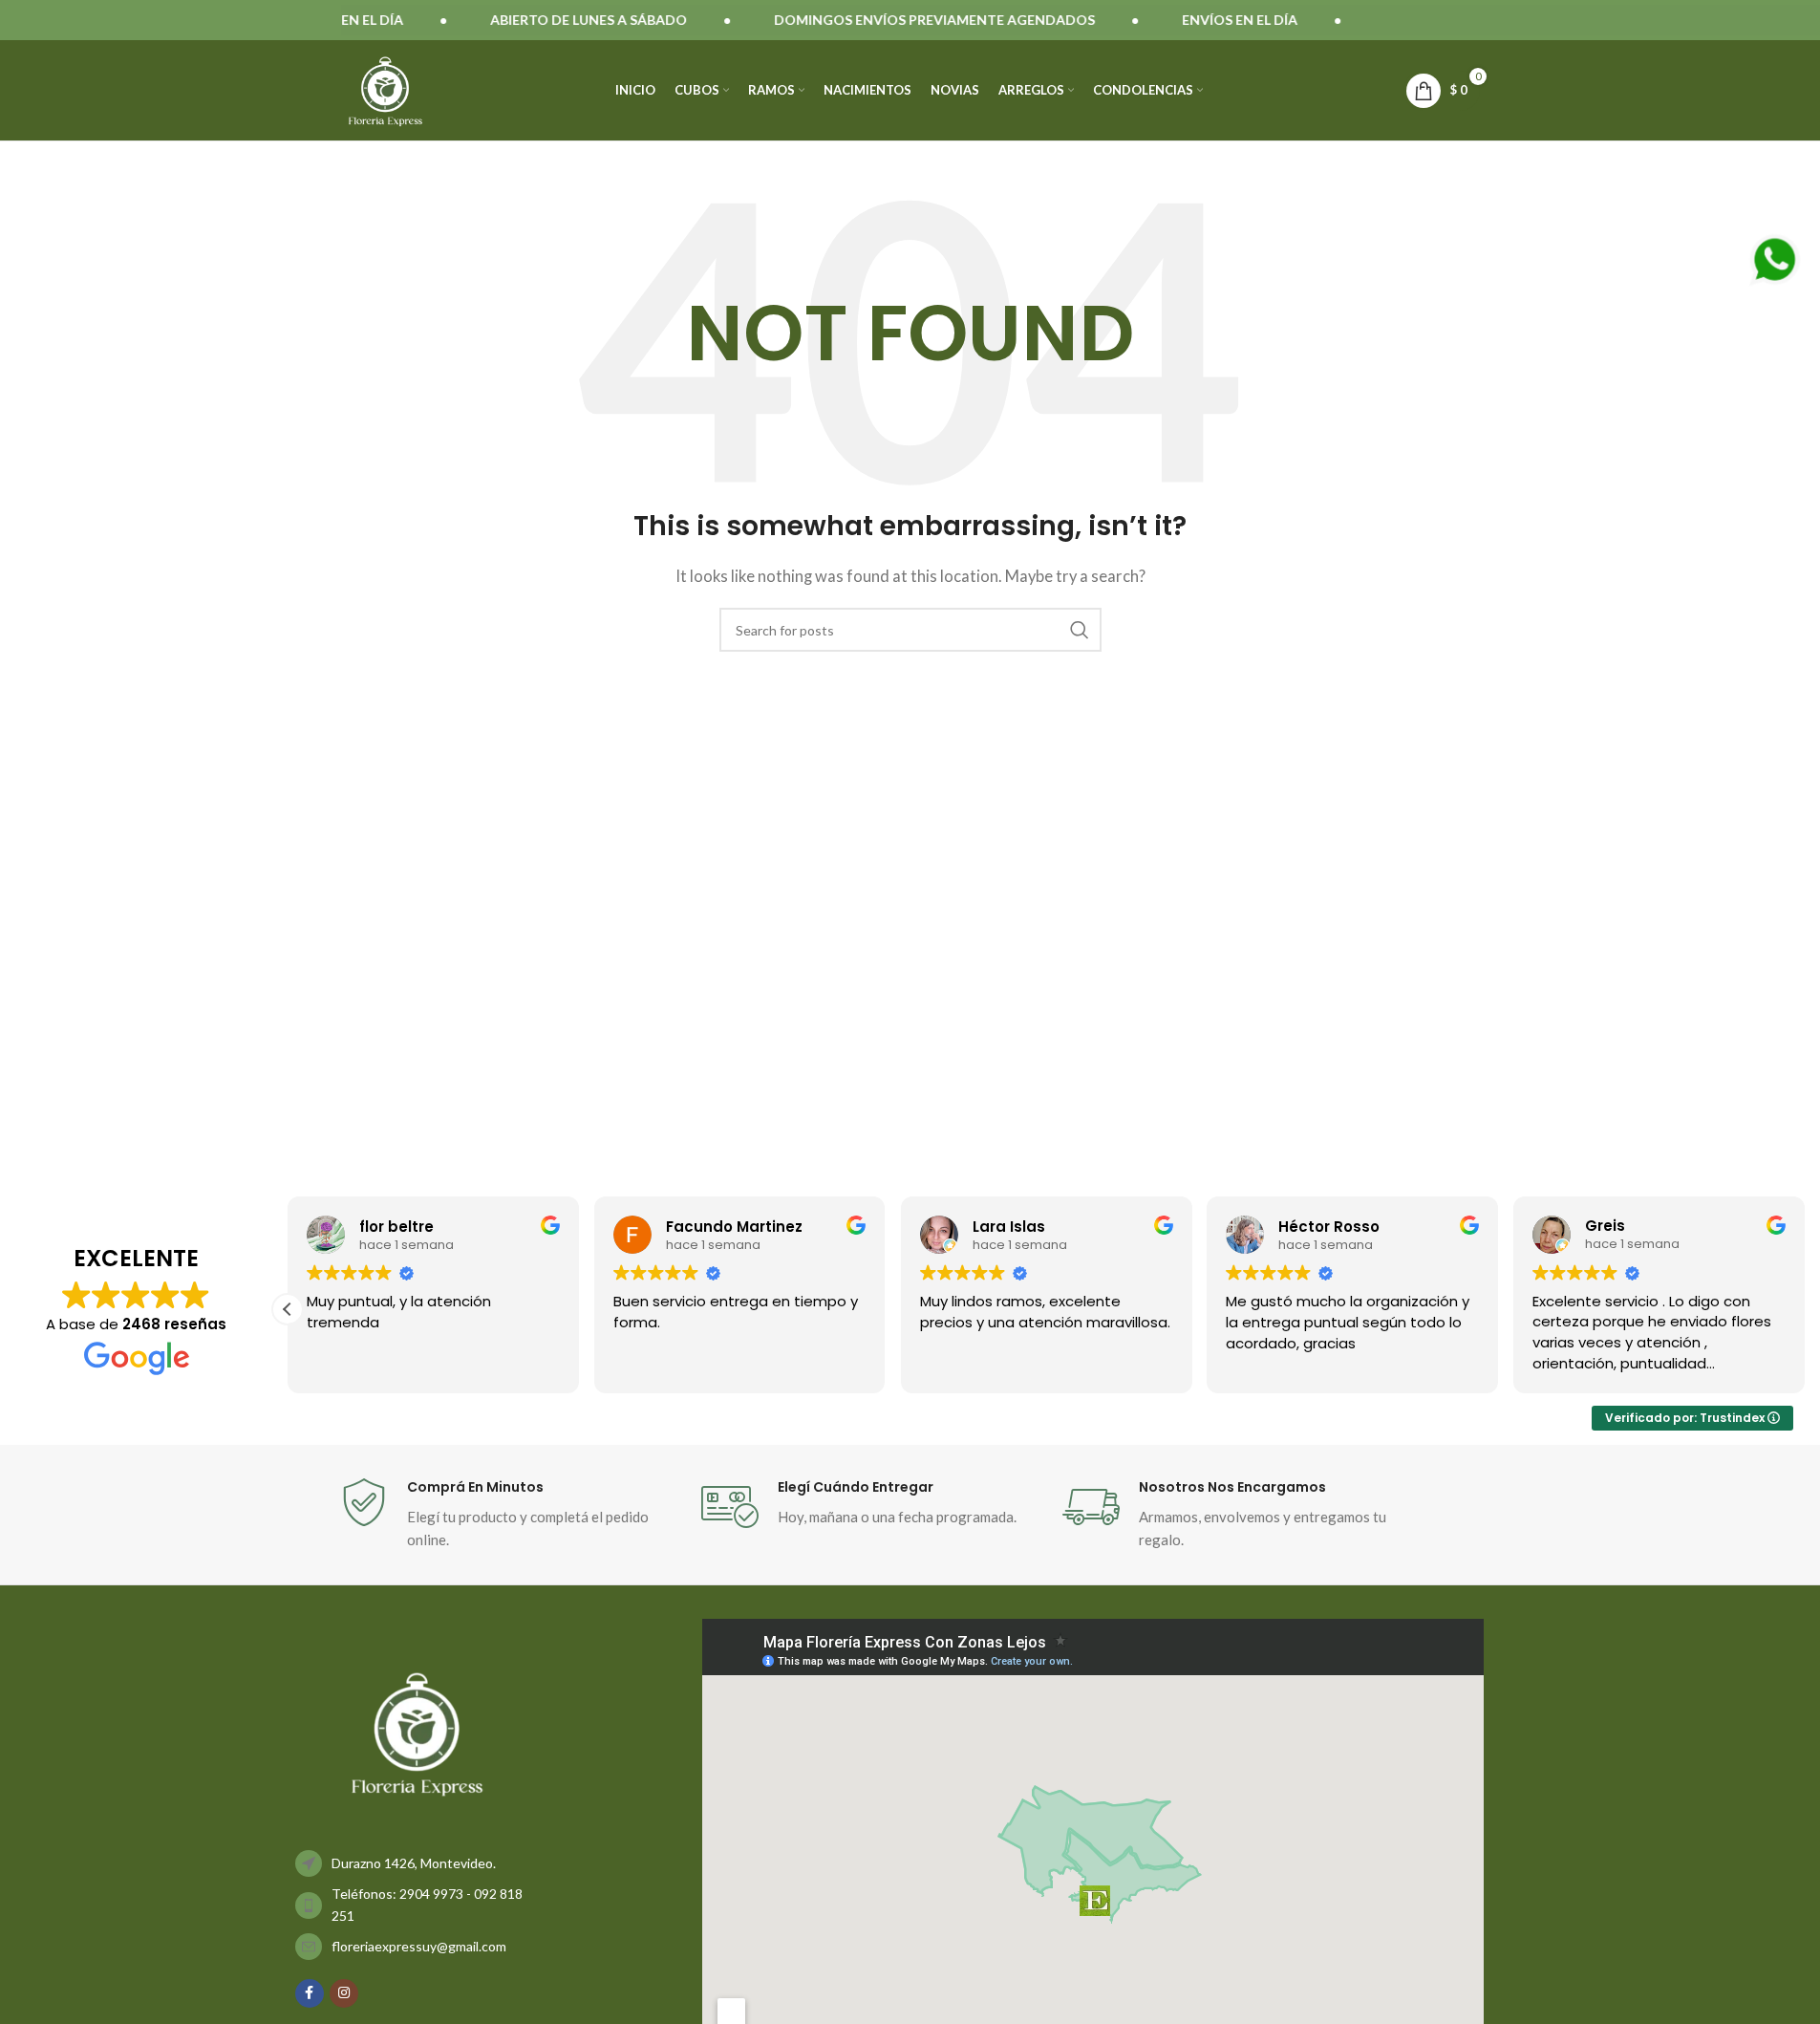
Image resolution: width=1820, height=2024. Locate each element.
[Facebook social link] (310, 1993)
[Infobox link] (511, 1515)
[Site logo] (385, 88)
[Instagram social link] (344, 1993)
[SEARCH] (1080, 630)
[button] (1805, 1309)
